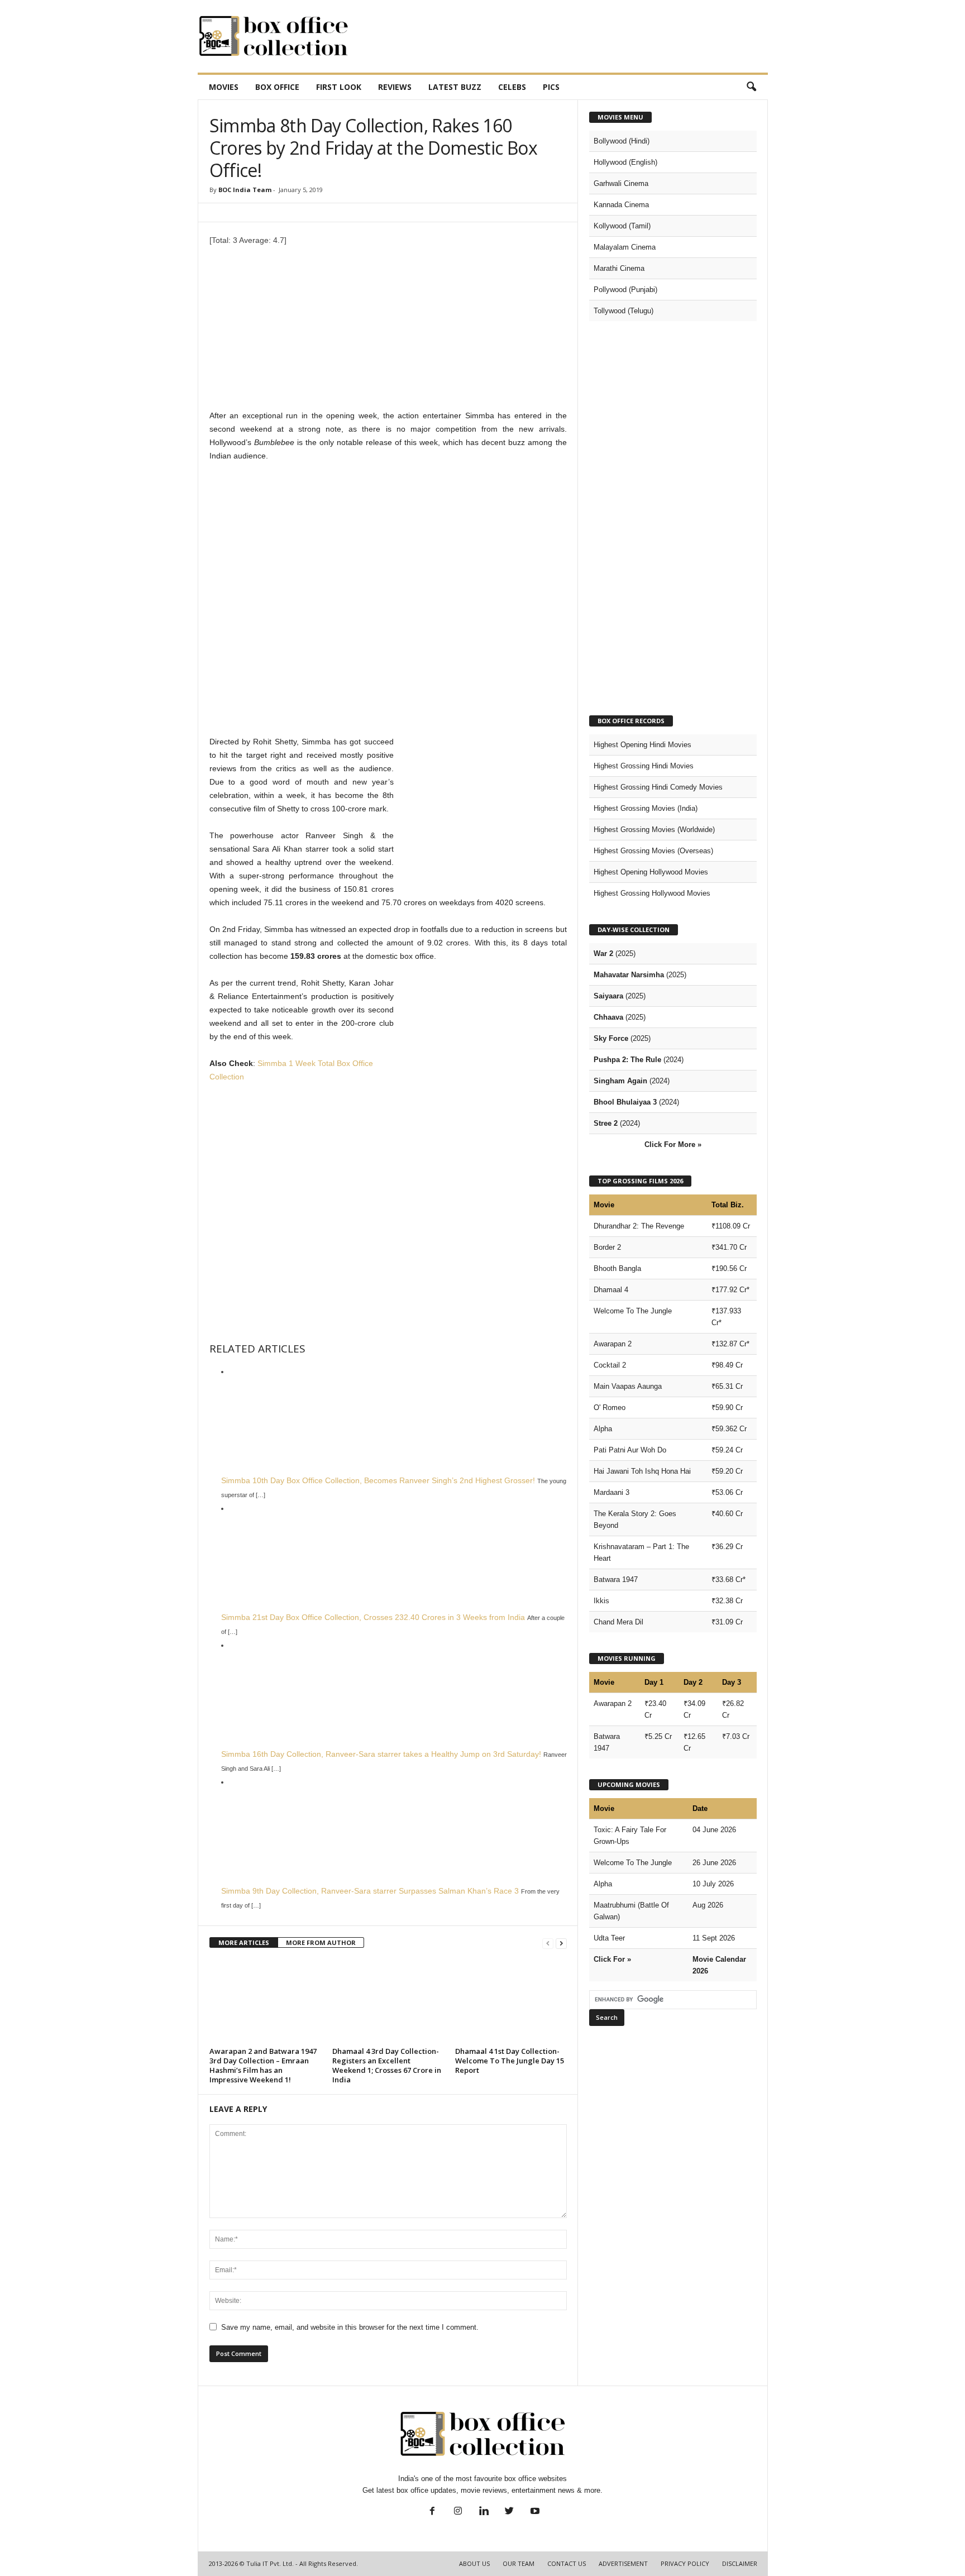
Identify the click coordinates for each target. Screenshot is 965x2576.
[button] (751, 87)
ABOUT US (474, 2563)
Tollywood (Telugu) (624, 311)
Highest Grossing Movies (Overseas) (653, 851)
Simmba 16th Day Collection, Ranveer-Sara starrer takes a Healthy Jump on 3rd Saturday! (381, 1754)
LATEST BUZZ (455, 87)
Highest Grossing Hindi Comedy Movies (658, 787)
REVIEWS (395, 87)
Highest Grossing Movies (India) (646, 808)
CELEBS (512, 87)
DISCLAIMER (740, 2563)
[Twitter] (509, 2512)
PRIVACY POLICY (685, 2563)
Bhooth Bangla (617, 1268)
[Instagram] (458, 2512)
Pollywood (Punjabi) (625, 290)
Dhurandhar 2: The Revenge (639, 1226)
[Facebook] (432, 2512)
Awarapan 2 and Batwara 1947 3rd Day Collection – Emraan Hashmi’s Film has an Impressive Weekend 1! (263, 2065)
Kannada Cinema (621, 205)
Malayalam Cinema (625, 247)
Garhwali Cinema (621, 183)
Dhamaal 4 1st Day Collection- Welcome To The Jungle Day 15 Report (510, 2061)
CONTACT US (567, 2563)
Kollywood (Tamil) (622, 226)
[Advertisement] (565, 36)
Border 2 (607, 1247)
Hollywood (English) (625, 162)
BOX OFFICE (277, 87)
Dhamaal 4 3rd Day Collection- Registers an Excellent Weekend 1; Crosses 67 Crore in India (387, 2065)
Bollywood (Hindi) (622, 141)
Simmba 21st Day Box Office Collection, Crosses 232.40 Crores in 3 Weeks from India (373, 1617)
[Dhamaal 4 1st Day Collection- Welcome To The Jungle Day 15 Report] (511, 2001)
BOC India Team (245, 190)
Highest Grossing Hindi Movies (644, 766)
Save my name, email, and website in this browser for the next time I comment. (350, 2327)
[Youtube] (534, 2512)
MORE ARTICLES (244, 1942)
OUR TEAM (519, 2563)
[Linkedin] (484, 2512)
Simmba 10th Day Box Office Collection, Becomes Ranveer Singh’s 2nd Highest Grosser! (378, 1480)
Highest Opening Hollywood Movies (651, 872)
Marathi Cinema (619, 268)
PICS (551, 87)
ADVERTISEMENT (623, 2563)
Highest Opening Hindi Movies (642, 745)
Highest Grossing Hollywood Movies (652, 893)
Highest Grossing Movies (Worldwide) (654, 830)
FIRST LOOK (339, 87)
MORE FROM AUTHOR (321, 1942)
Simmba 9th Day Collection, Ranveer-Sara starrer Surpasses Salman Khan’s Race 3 (370, 1891)
